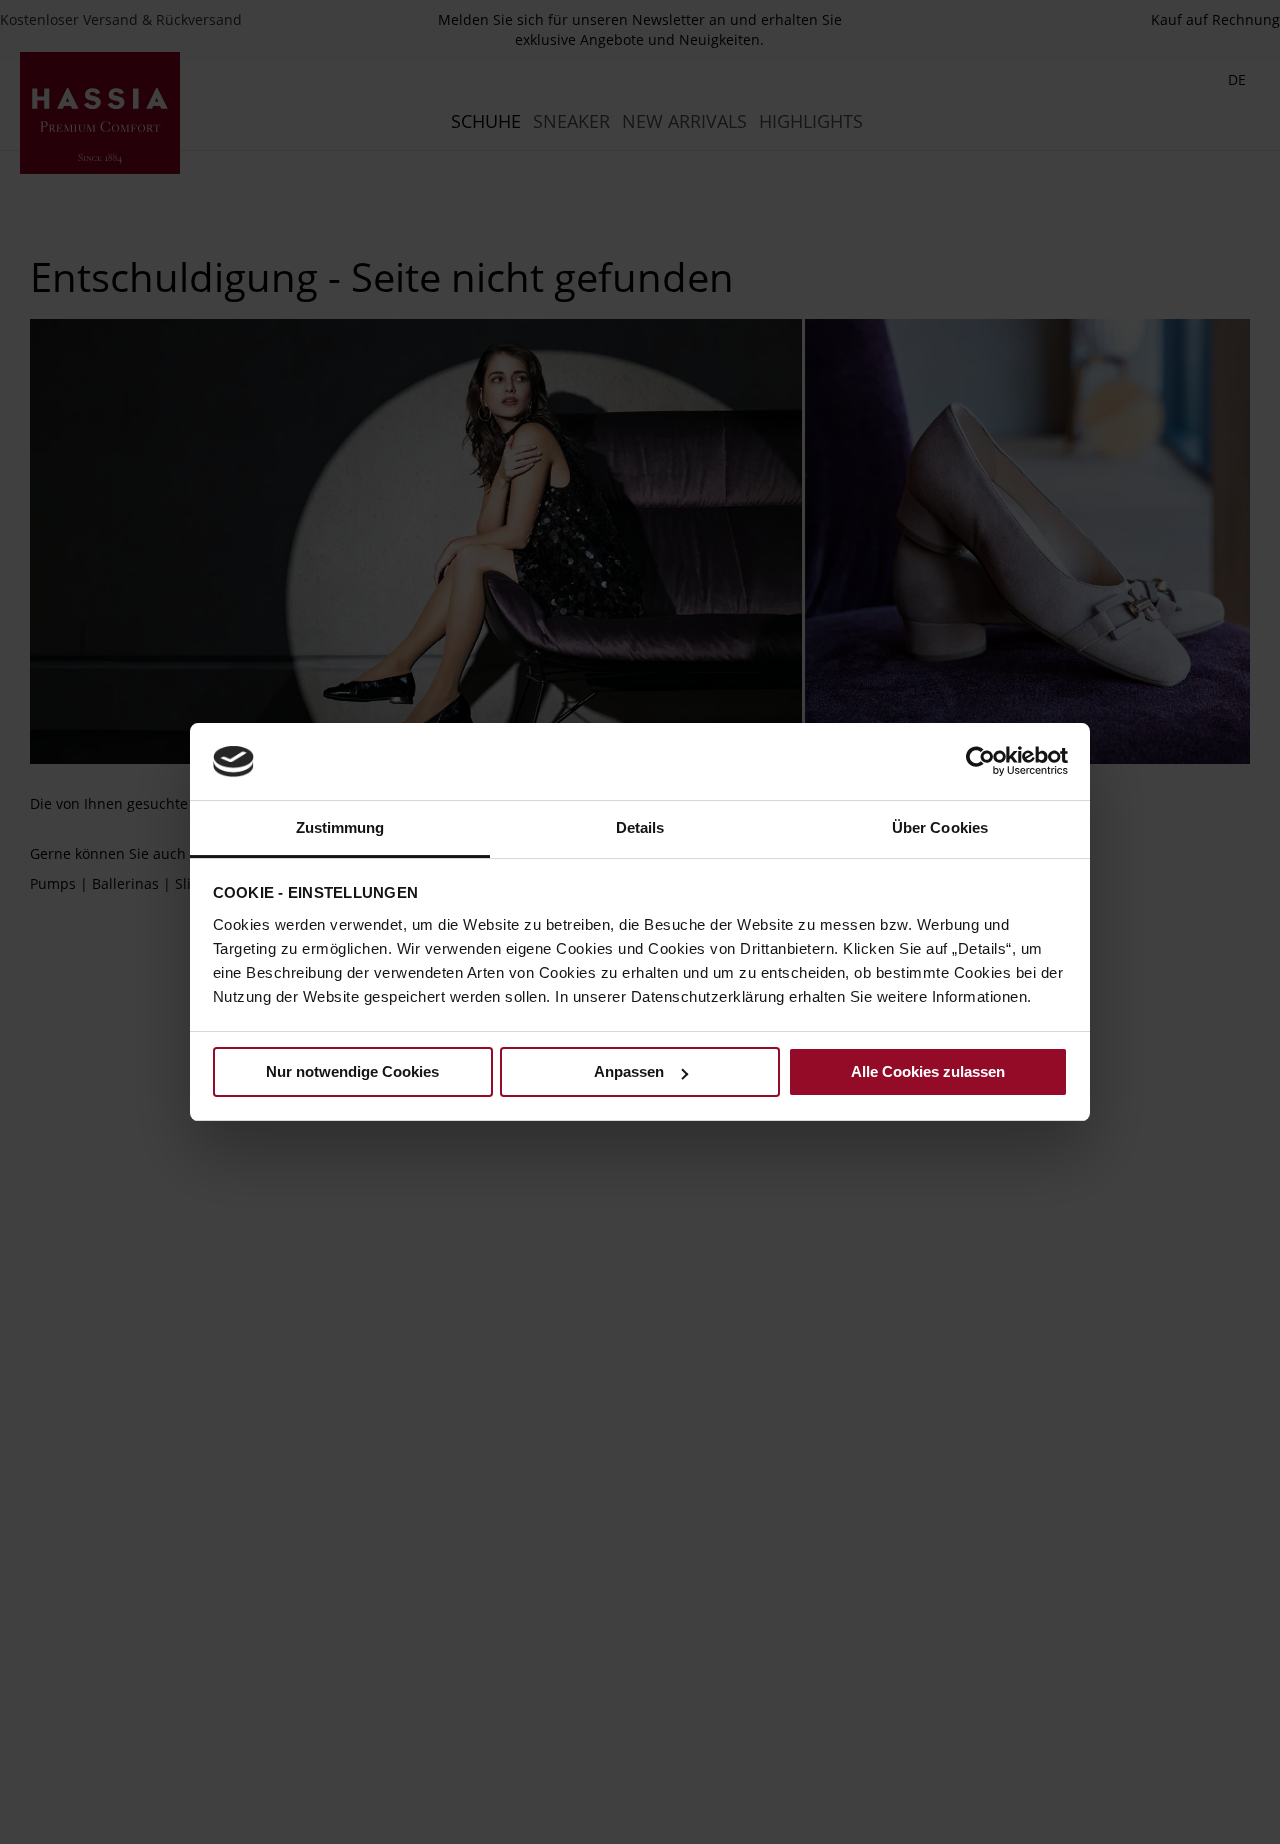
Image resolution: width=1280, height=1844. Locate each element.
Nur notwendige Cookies (352, 1071)
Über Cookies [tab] (940, 827)
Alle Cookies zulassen (928, 1071)
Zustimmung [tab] (340, 827)
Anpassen (629, 1071)
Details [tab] (640, 827)
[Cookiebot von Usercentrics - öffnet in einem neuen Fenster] (980, 761)
